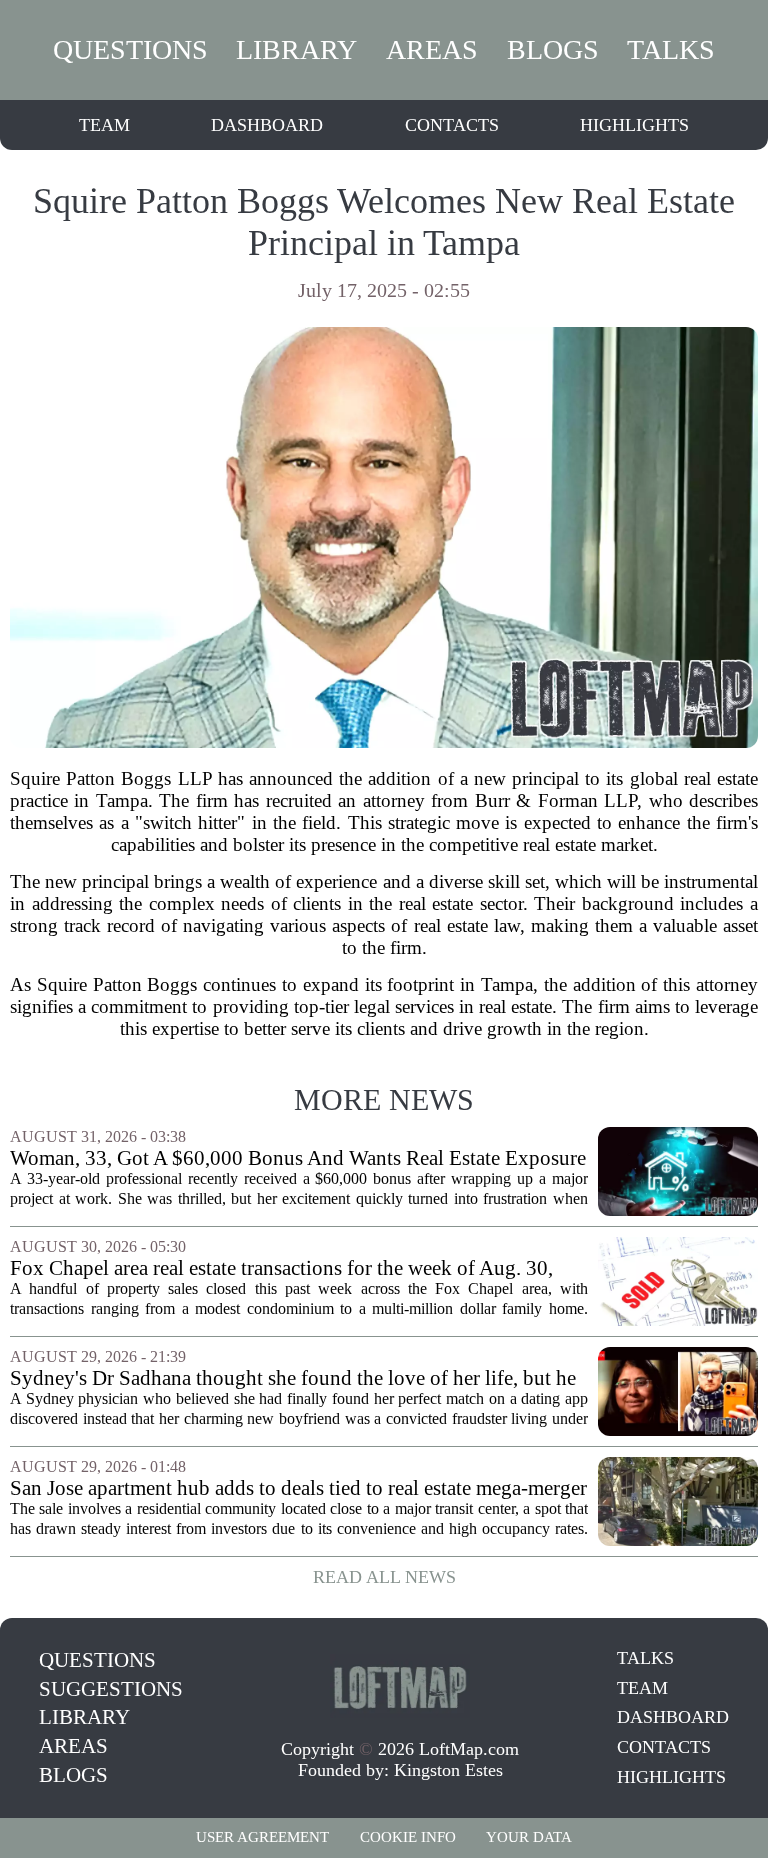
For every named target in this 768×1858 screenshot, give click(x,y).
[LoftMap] (400, 1686)
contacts (452, 125)
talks (671, 49)
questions (130, 49)
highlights (634, 125)
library (296, 49)
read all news (384, 1577)
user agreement (262, 1837)
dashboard (267, 125)
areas (432, 49)
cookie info (408, 1837)
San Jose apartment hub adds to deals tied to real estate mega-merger (298, 1488)
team (104, 125)
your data (529, 1837)
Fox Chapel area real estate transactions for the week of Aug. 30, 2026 (281, 1268)
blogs (553, 49)
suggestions (111, 1689)
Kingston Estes (448, 1770)
